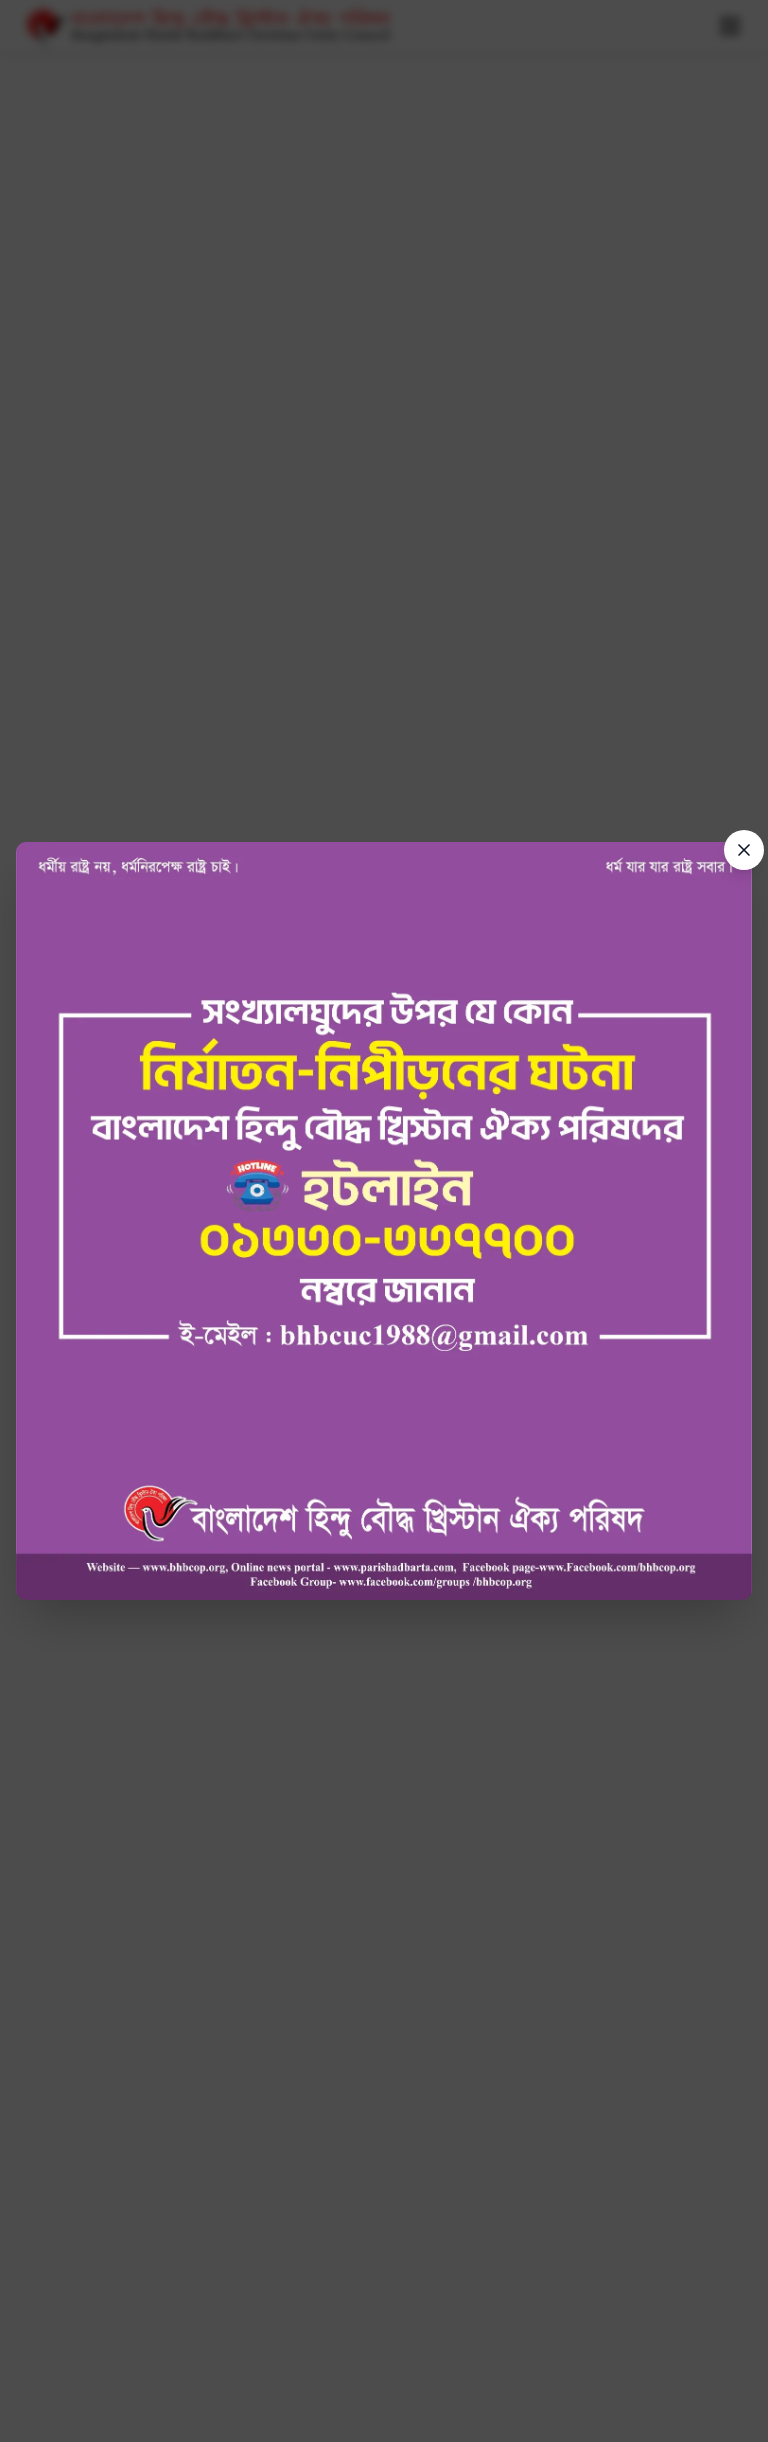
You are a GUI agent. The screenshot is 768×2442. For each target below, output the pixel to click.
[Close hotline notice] (744, 850)
